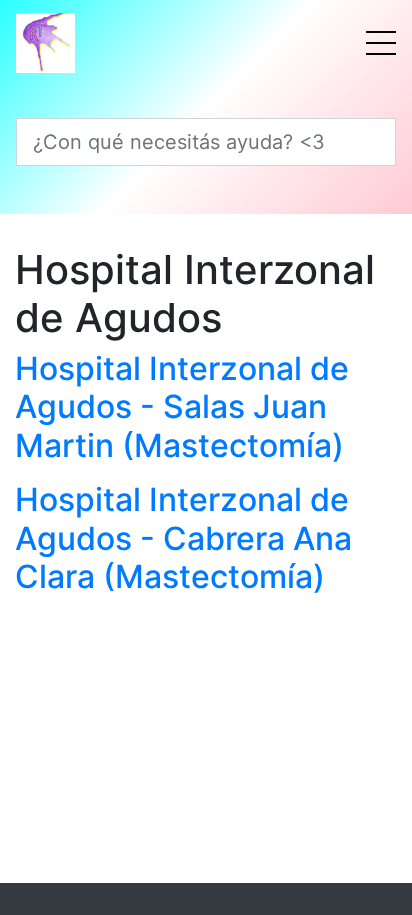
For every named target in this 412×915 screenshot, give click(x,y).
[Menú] (381, 43)
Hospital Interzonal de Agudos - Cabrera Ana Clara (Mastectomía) (183, 538)
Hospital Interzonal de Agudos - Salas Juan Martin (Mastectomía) (182, 407)
